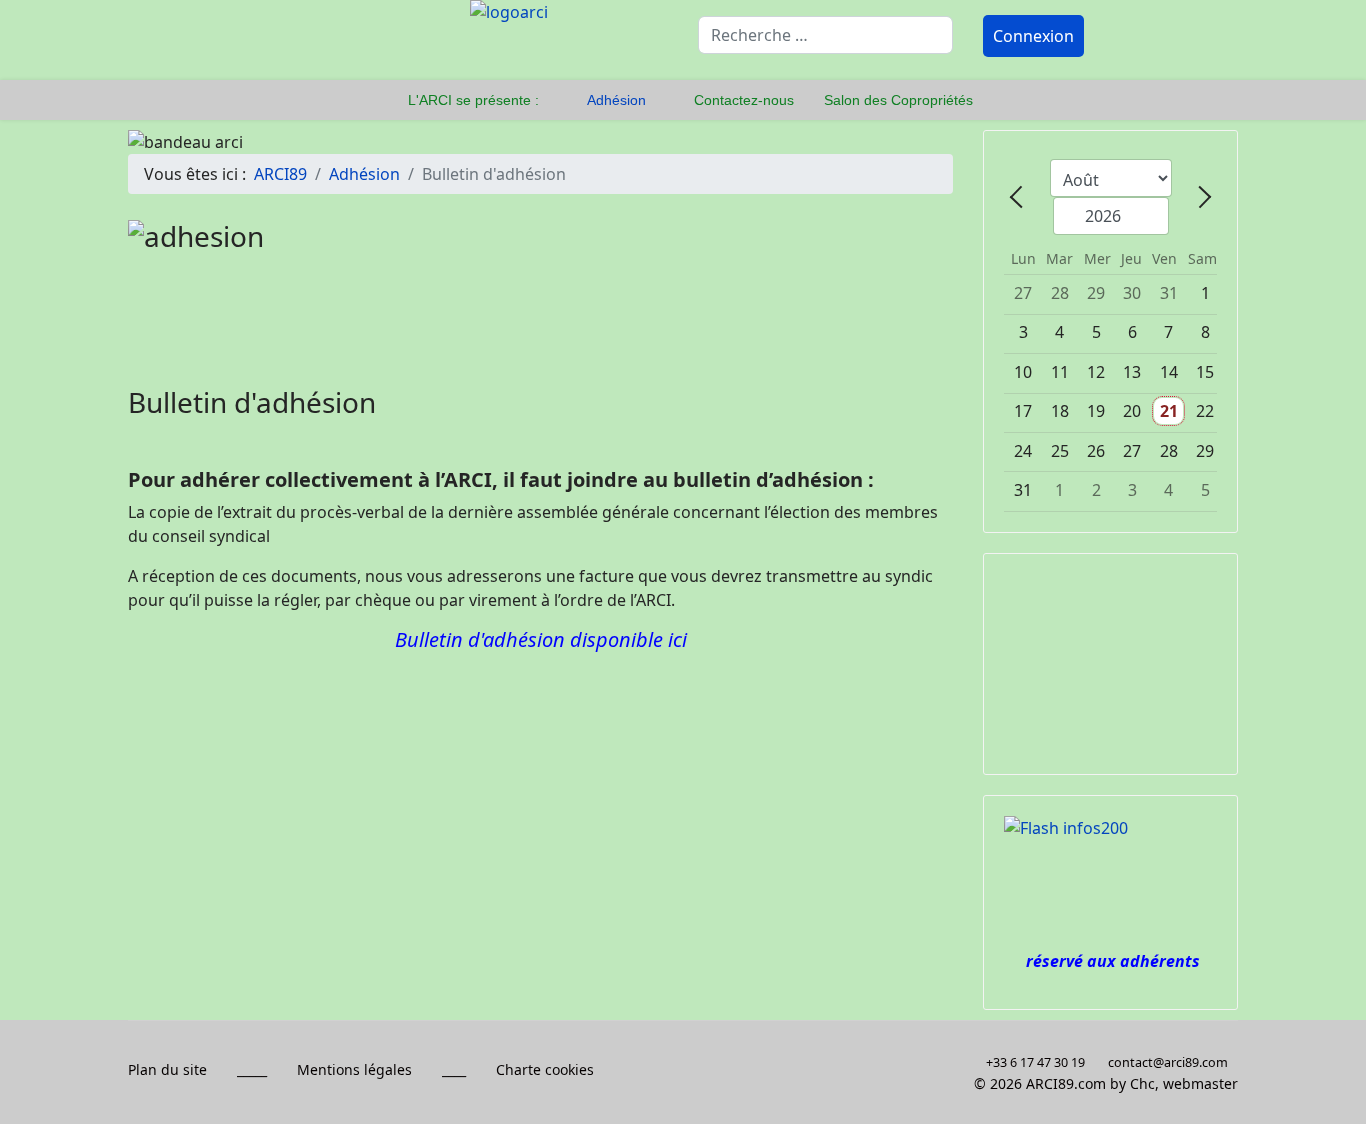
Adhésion (616, 100)
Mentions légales (354, 1069)
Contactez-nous (744, 100)
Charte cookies (545, 1069)
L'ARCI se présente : (473, 100)
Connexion (1033, 36)
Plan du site (167, 1069)
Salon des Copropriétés (898, 100)
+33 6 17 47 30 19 (1035, 1062)
